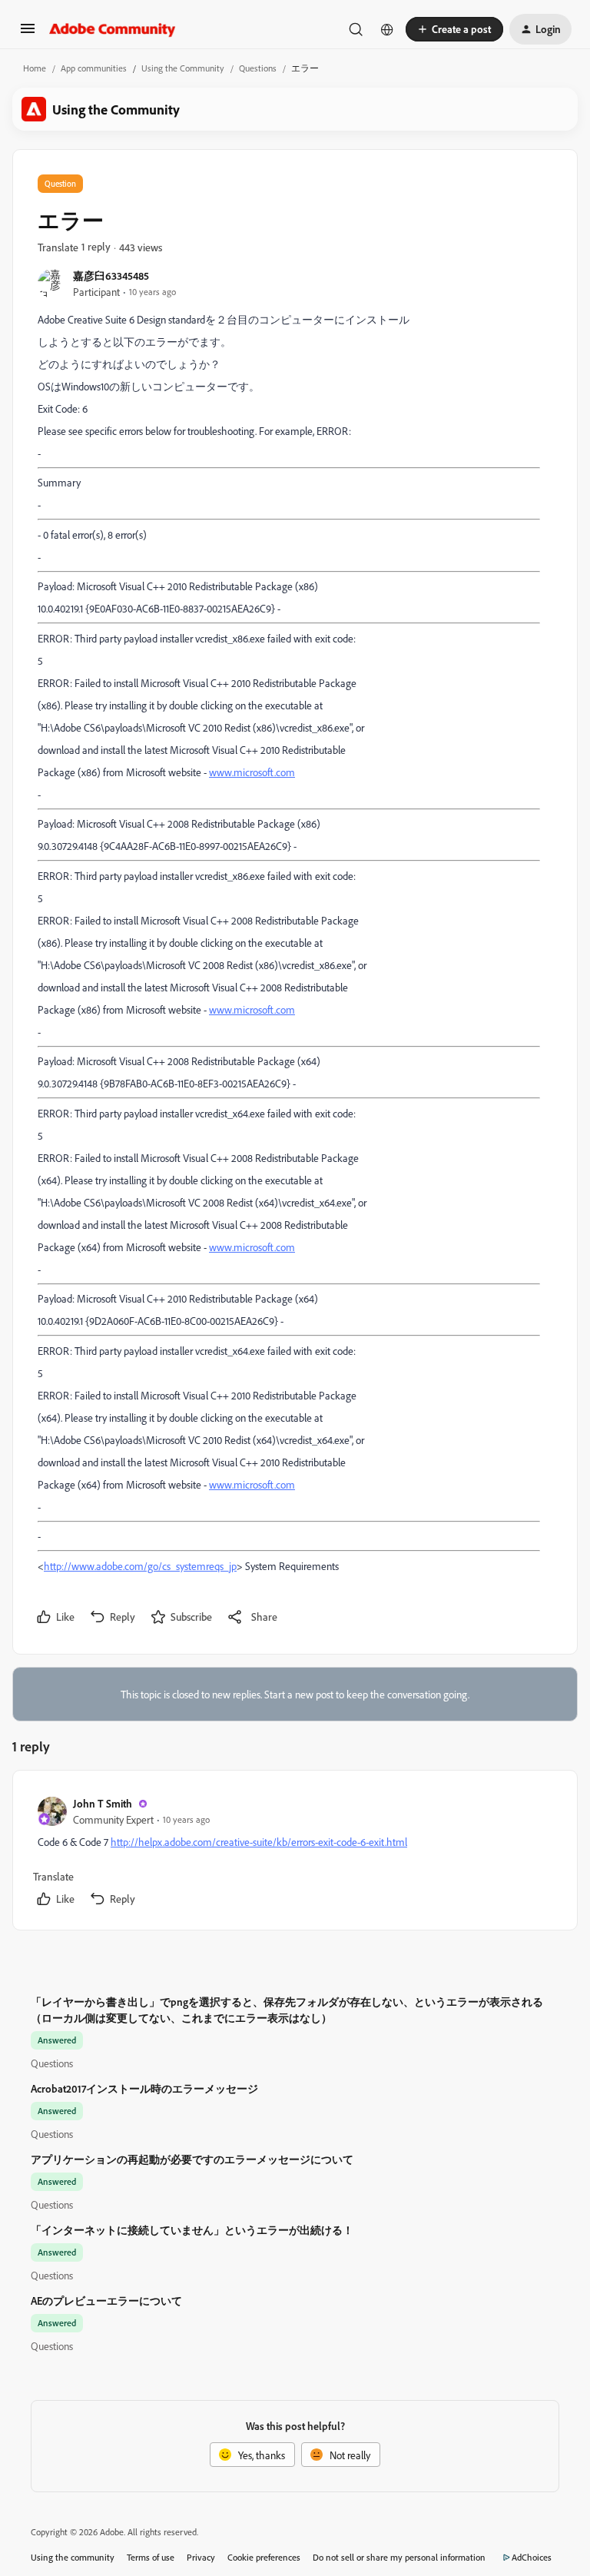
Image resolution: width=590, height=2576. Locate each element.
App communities (94, 68)
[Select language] (387, 29)
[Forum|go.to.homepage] (113, 29)
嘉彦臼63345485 (111, 276)
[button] (28, 33)
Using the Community (183, 68)
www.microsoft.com (252, 772)
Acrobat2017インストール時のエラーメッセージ (144, 2088)
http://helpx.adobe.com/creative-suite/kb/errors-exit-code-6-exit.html (259, 1842)
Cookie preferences (264, 2557)
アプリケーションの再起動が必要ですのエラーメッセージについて (192, 2159)
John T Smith (103, 1803)
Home (35, 68)
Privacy (201, 2557)
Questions (258, 68)
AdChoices (532, 2557)
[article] (294, 1853)
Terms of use (151, 2557)
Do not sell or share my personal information (399, 2557)
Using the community (73, 2557)
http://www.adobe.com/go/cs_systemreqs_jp (140, 1566)
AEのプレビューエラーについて (106, 2300)
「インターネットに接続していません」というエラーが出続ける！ (192, 2230)
